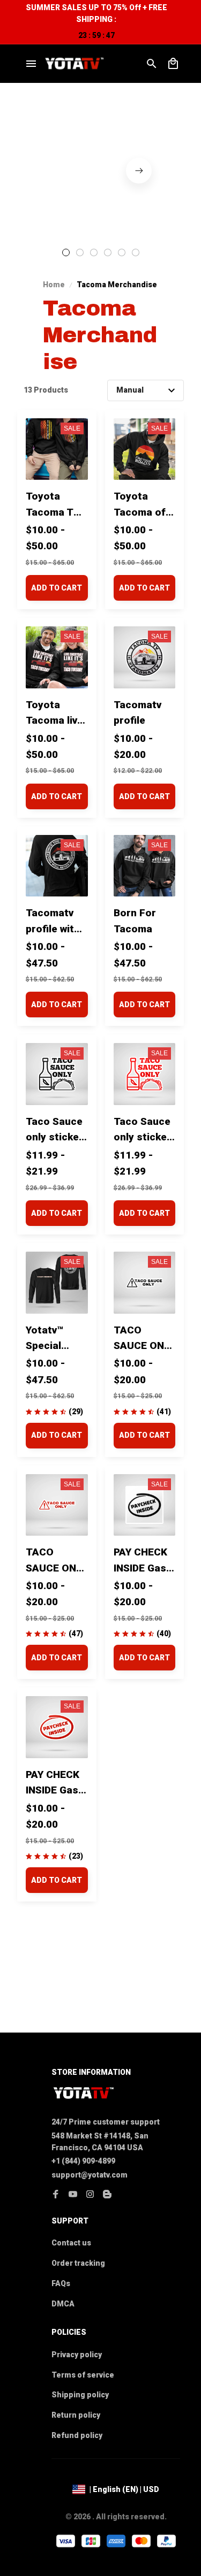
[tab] (66, 252)
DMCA (63, 2304)
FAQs (61, 2283)
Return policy (76, 2415)
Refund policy (77, 2435)
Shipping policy (80, 2395)
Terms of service (83, 2375)
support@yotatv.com (90, 2175)
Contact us (71, 2243)
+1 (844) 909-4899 (83, 2161)
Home (54, 285)
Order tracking (78, 2263)
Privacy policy (77, 2355)
